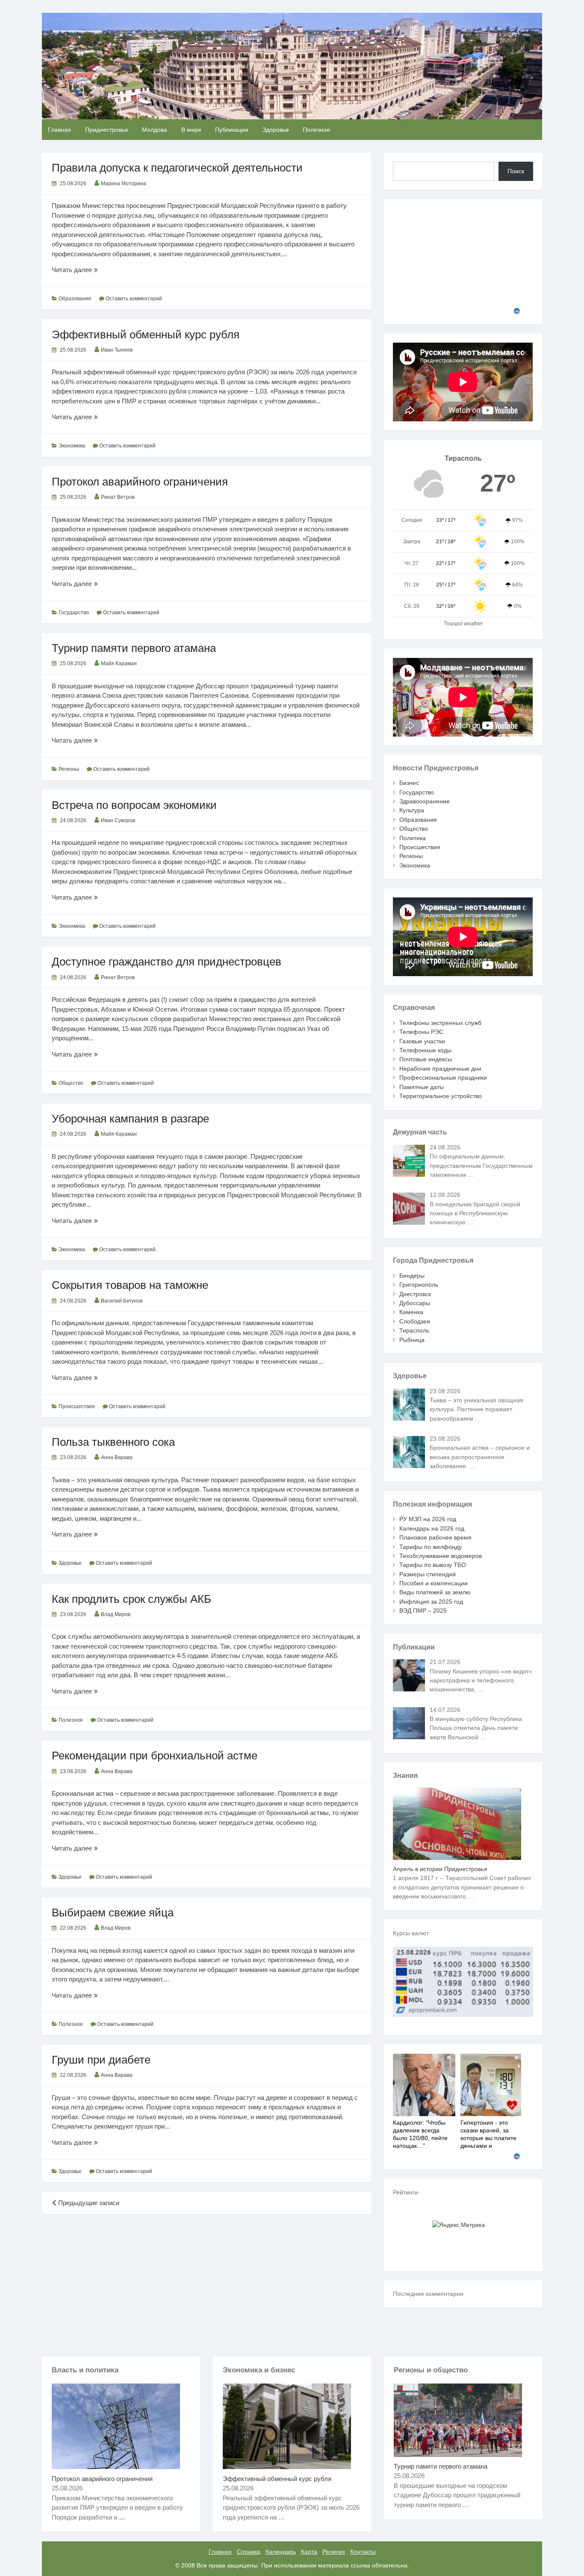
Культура (412, 810)
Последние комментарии (428, 2294)
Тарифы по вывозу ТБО (433, 1565)
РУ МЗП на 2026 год (428, 1519)
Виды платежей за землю (435, 1592)
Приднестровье (107, 130)
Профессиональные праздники (443, 1078)
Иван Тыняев (117, 350)
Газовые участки (422, 1041)
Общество (71, 1083)
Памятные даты (422, 1087)
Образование (75, 299)
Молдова (155, 130)
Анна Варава (117, 1457)
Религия (334, 2552)
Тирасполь (414, 1330)
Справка (249, 2552)
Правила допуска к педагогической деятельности (177, 168)
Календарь (281, 2552)
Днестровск (415, 1294)
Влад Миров (116, 1614)
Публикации (232, 130)
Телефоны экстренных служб (440, 1023)
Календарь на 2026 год (432, 1528)
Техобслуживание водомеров (441, 1556)
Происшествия (77, 1406)
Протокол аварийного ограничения (140, 482)
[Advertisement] (206, 2284)
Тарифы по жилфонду (431, 1547)
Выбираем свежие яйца (113, 1913)
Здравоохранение (425, 801)
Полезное (316, 130)
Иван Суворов (118, 820)
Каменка (411, 1312)
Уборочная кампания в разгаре (130, 1119)
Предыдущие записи (88, 2203)
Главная (59, 130)
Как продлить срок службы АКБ (131, 1599)
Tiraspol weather (463, 624)
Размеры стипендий (428, 1574)
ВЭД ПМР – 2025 (423, 1611)
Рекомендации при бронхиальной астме (155, 1756)
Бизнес (409, 783)
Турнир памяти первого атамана (134, 648)
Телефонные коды (425, 1050)
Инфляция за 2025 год (431, 1602)
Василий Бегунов (122, 1301)
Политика (413, 838)
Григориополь (419, 1285)
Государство (74, 613)
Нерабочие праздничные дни (440, 1069)
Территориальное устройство (441, 1096)
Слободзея (415, 1321)
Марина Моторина (124, 184)
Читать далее (94, 270)
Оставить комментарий (134, 299)
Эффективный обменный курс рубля (146, 335)
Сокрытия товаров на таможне (130, 1285)
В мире (191, 130)
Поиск (516, 171)
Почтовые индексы (426, 1059)
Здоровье (276, 130)
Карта (309, 2552)
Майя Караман (119, 663)
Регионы (69, 769)
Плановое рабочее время (435, 1537)
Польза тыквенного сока (113, 1442)
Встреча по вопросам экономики (134, 805)
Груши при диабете (101, 2060)
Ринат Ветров (118, 497)
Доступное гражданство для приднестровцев (167, 962)
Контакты (363, 2552)
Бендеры (412, 1276)
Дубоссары (415, 1303)
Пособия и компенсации (434, 1583)
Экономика (72, 446)
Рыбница (412, 1340)
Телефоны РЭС (421, 1032)
